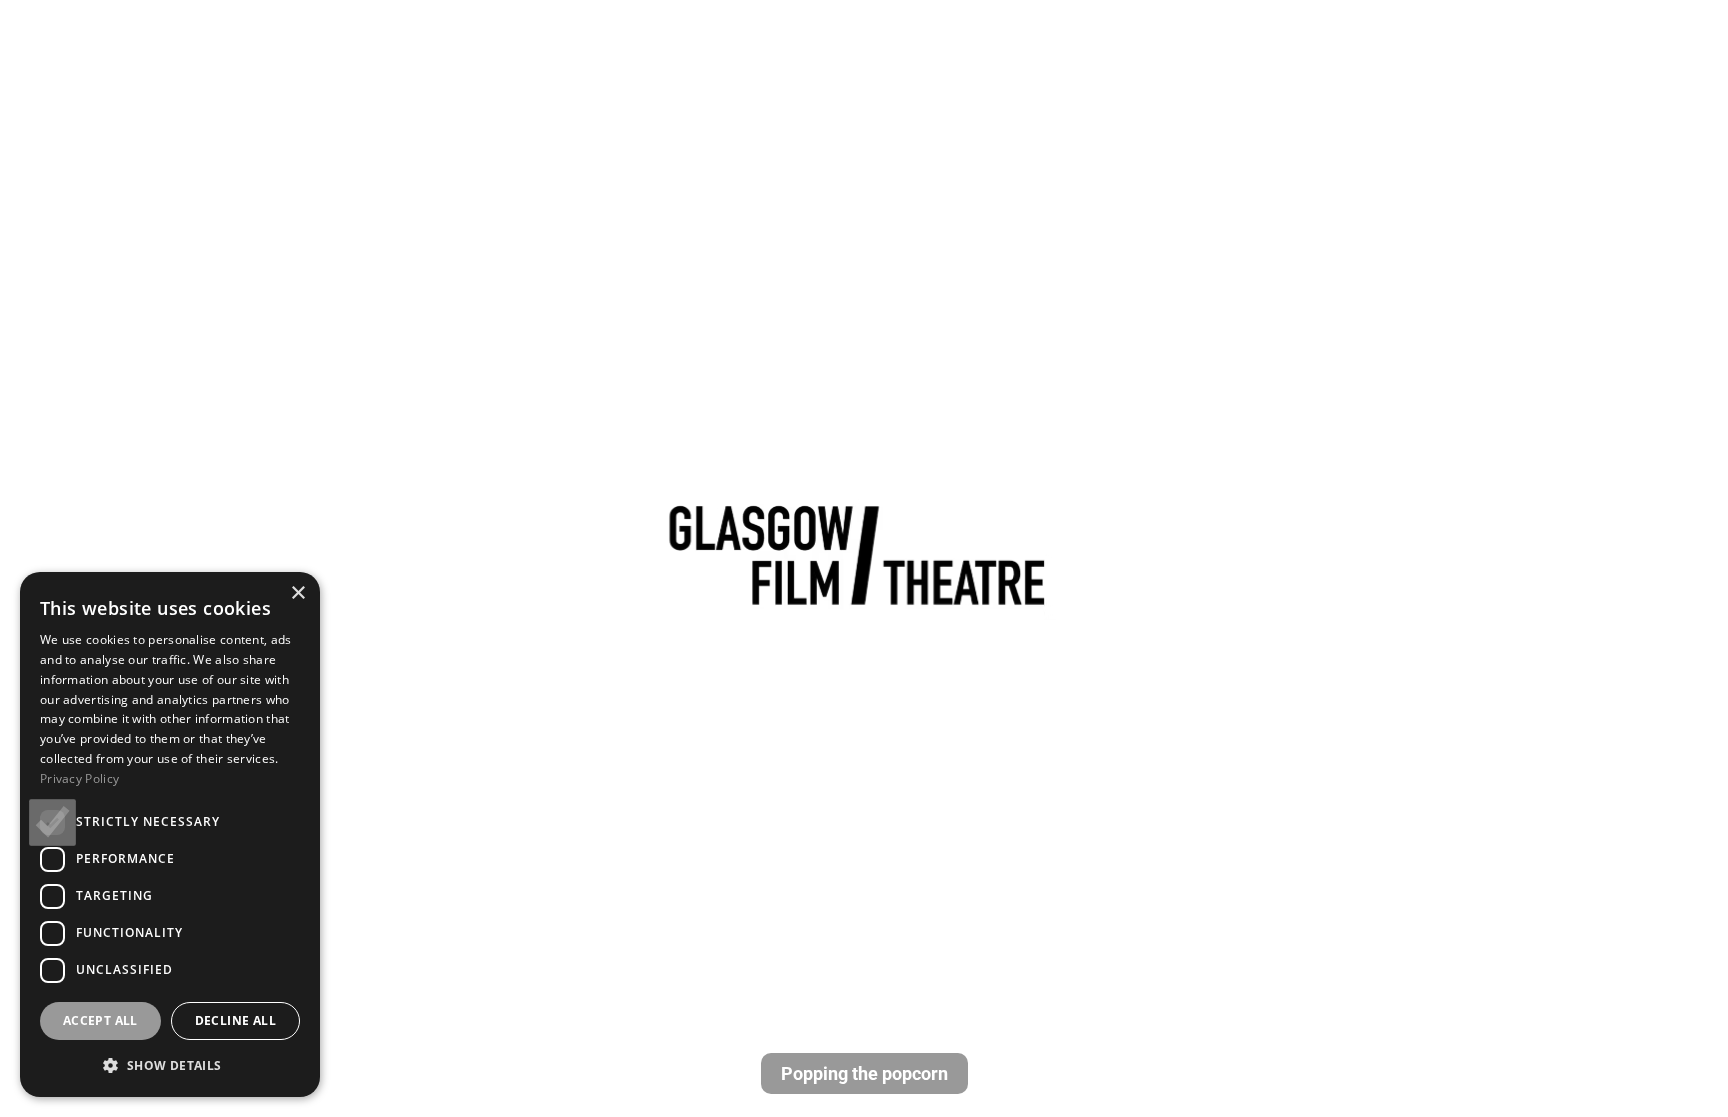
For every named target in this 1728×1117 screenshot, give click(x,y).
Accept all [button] (100, 1020)
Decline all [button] (235, 1020)
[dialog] (170, 834)
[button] (170, 1065)
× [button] (297, 593)
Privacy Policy (79, 778)
